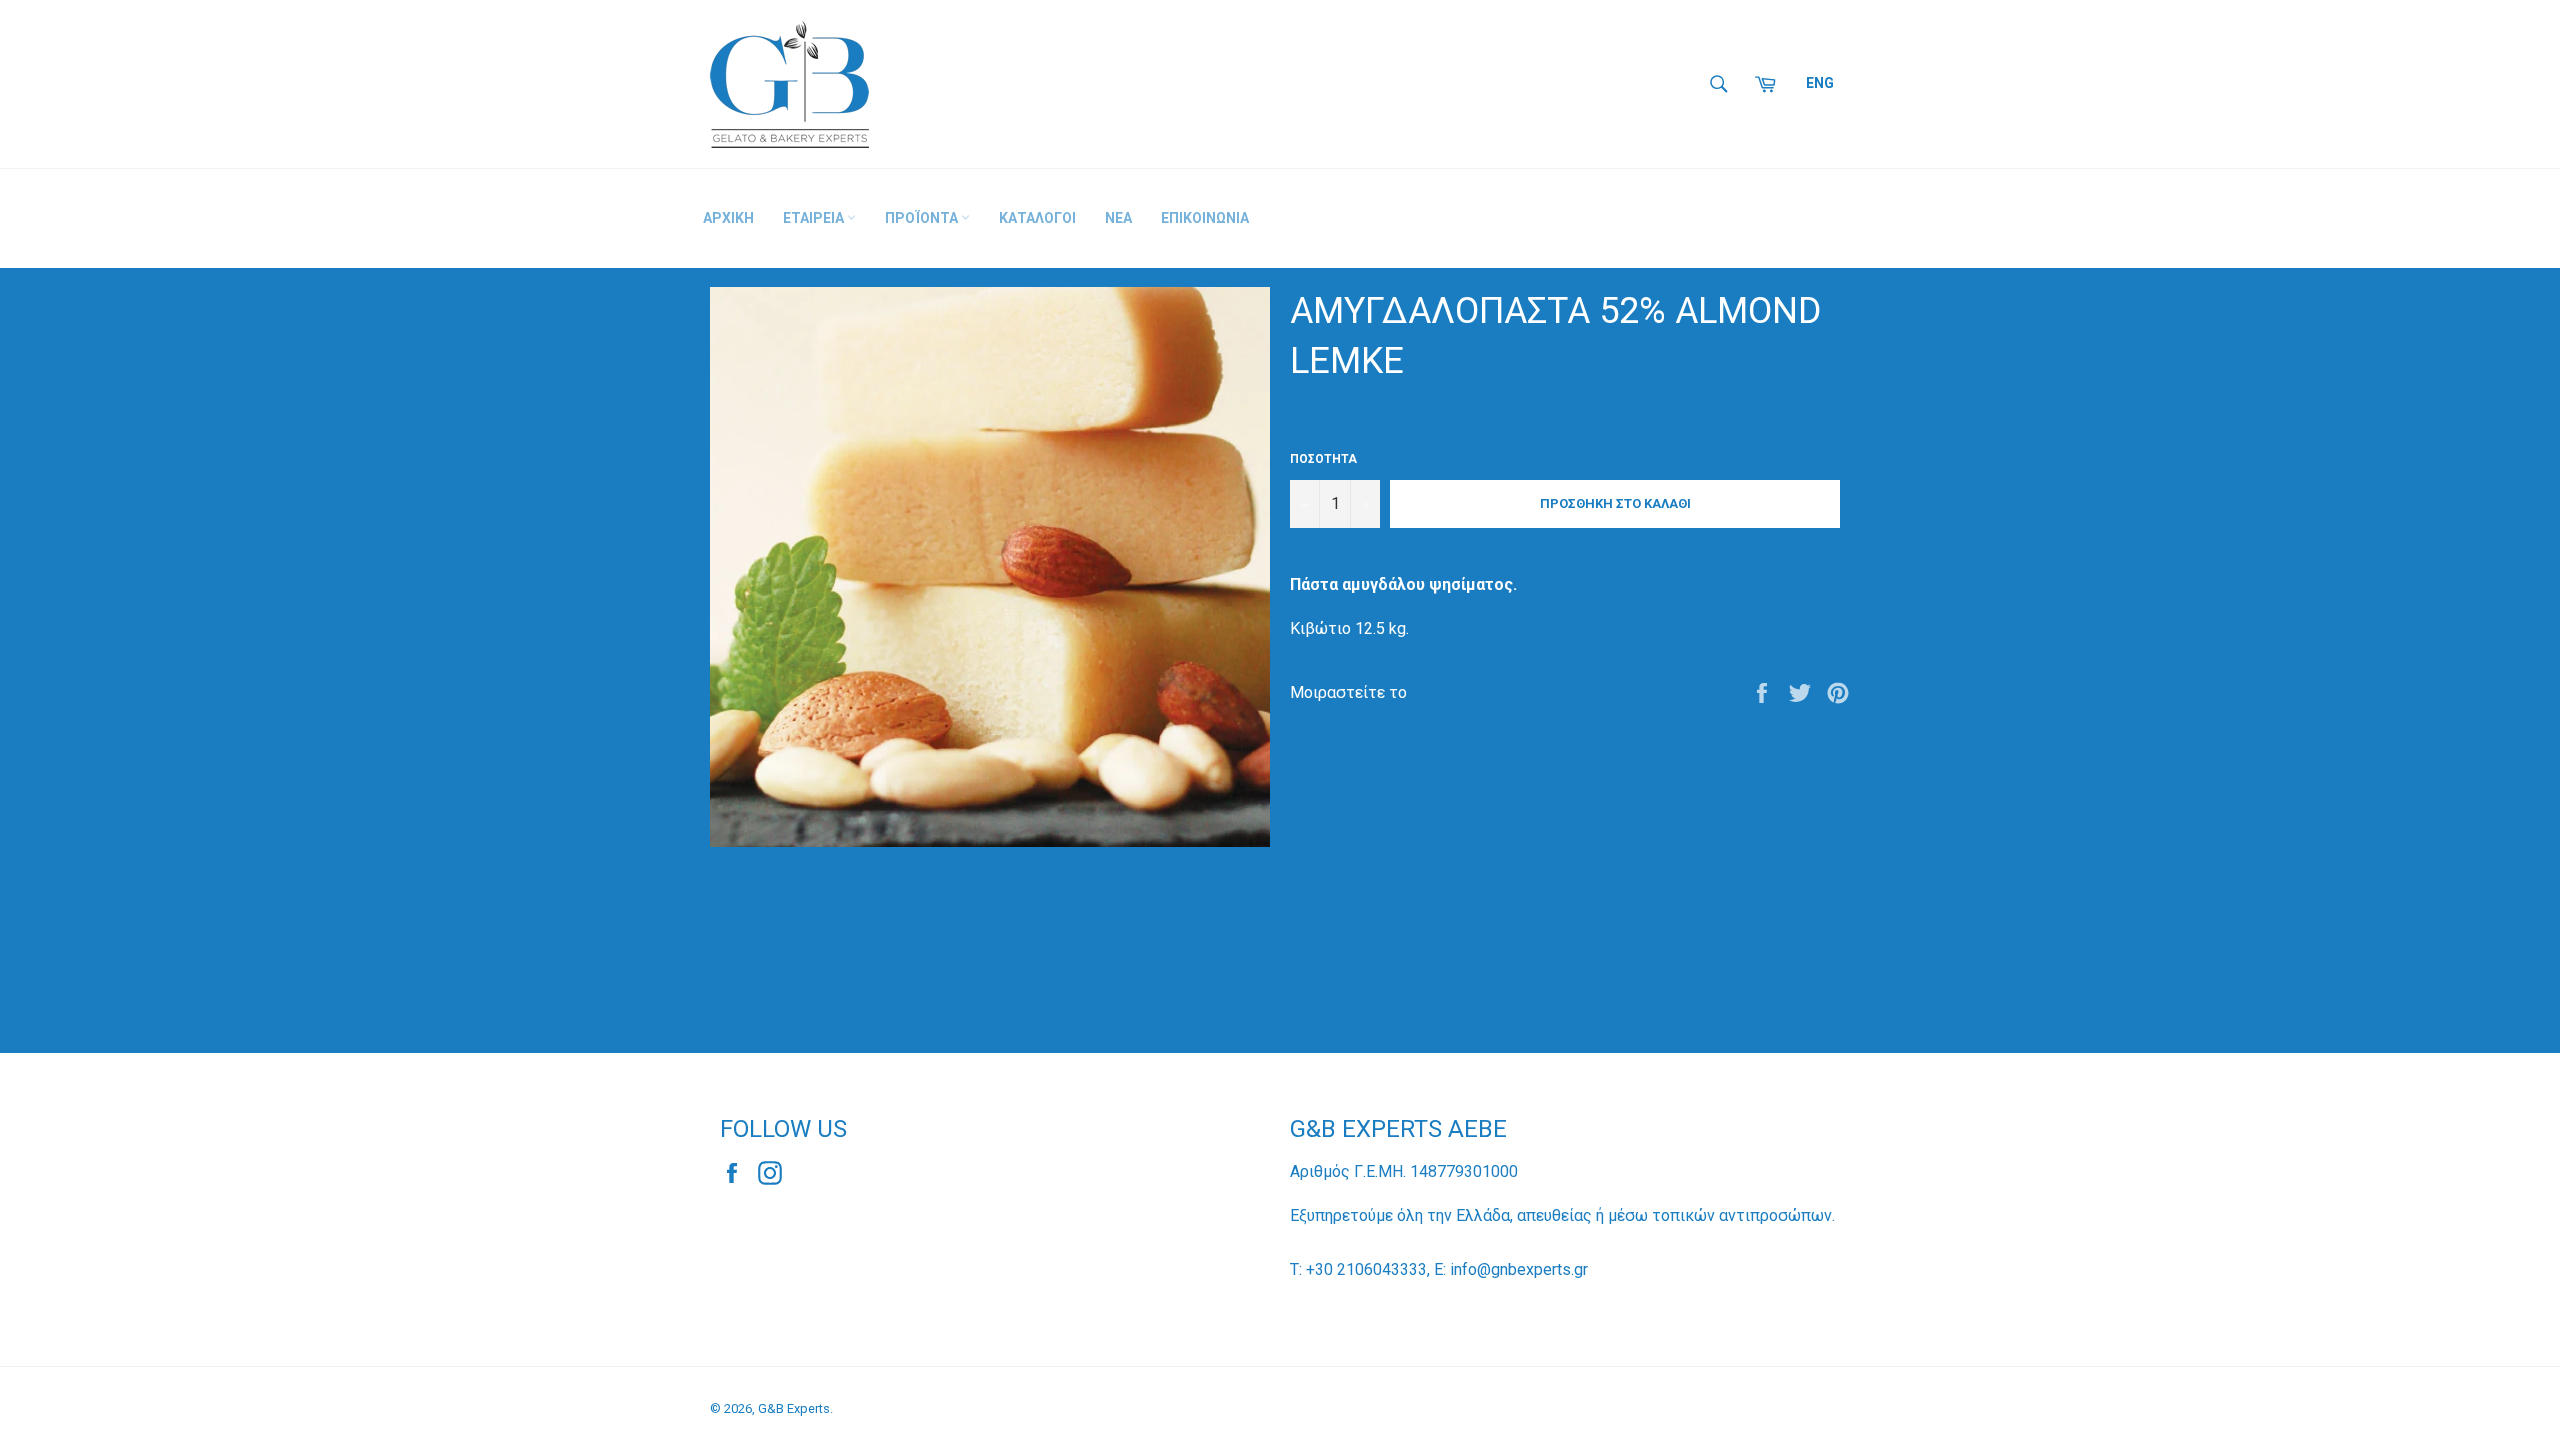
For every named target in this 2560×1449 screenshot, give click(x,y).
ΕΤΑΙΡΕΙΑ (815, 218)
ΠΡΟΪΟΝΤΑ (923, 218)
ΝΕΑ (1118, 218)
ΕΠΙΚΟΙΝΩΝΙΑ (1205, 218)
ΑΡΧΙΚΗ (728, 218)
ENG (1820, 83)
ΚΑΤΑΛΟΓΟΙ (1037, 218)
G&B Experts (794, 1408)
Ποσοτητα (1323, 459)
